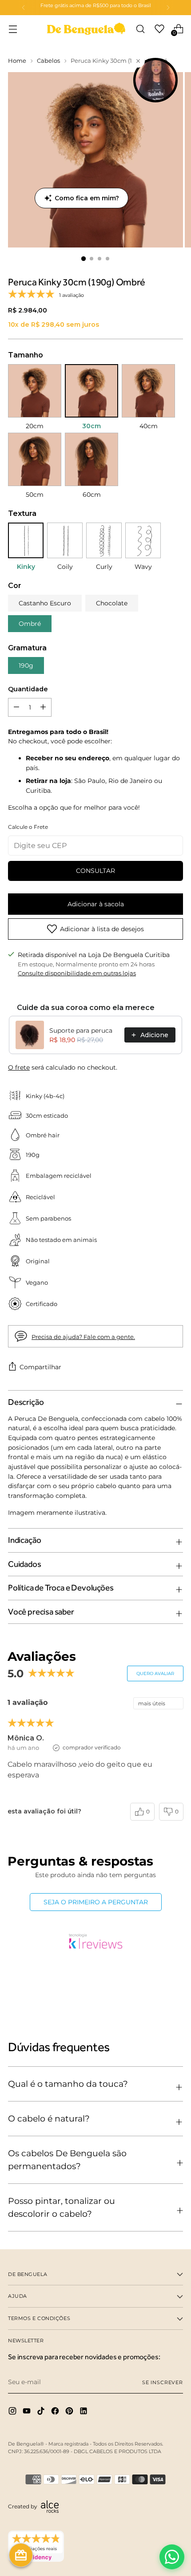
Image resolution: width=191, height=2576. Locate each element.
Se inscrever (163, 2382)
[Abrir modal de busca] (140, 29)
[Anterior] (24, 8)
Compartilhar (40, 1367)
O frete (19, 1067)
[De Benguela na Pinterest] (70, 2412)
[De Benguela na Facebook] (56, 2412)
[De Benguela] (86, 29)
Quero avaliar (155, 1673)
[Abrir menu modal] (13, 29)
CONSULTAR (95, 871)
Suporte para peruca (81, 1030)
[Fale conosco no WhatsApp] (172, 2557)
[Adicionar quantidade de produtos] (16, 707)
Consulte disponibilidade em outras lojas (77, 973)
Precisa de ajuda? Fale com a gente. (83, 1337)
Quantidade (28, 689)
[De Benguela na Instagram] (13, 2412)
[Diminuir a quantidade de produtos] (43, 707)
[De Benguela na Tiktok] (42, 2412)
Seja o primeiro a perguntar (96, 1902)
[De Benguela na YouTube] (28, 2412)
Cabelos (48, 61)
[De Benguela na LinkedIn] (84, 2412)
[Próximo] (168, 8)
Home (17, 61)
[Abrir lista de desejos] (159, 29)
